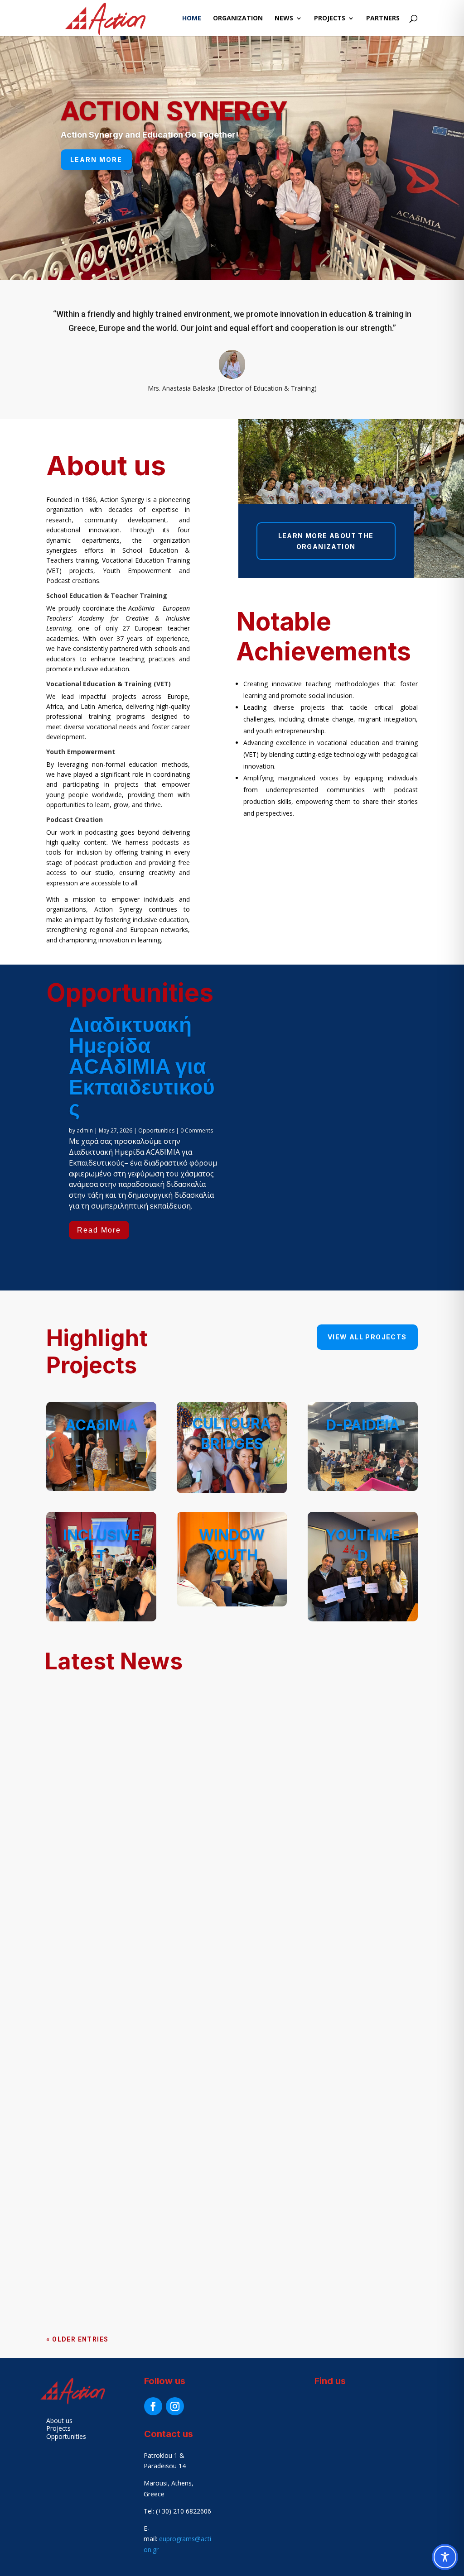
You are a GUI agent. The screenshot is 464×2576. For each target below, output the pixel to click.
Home (192, 19)
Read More (99, 1230)
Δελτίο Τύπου (82, 2222)
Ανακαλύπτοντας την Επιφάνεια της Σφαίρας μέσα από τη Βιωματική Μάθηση (217, 2100)
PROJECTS (330, 19)
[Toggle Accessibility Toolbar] (445, 2557)
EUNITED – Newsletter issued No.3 (124, 1959)
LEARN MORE (96, 160)
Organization (238, 19)
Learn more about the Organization (326, 541)
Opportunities (156, 1130)
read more (76, 2038)
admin (85, 1130)
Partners (383, 19)
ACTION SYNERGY (174, 111)
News (284, 19)
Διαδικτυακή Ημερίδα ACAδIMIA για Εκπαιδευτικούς (142, 1066)
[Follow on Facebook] (153, 2406)
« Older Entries (77, 2339)
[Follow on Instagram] (175, 2406)
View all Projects (367, 1337)
